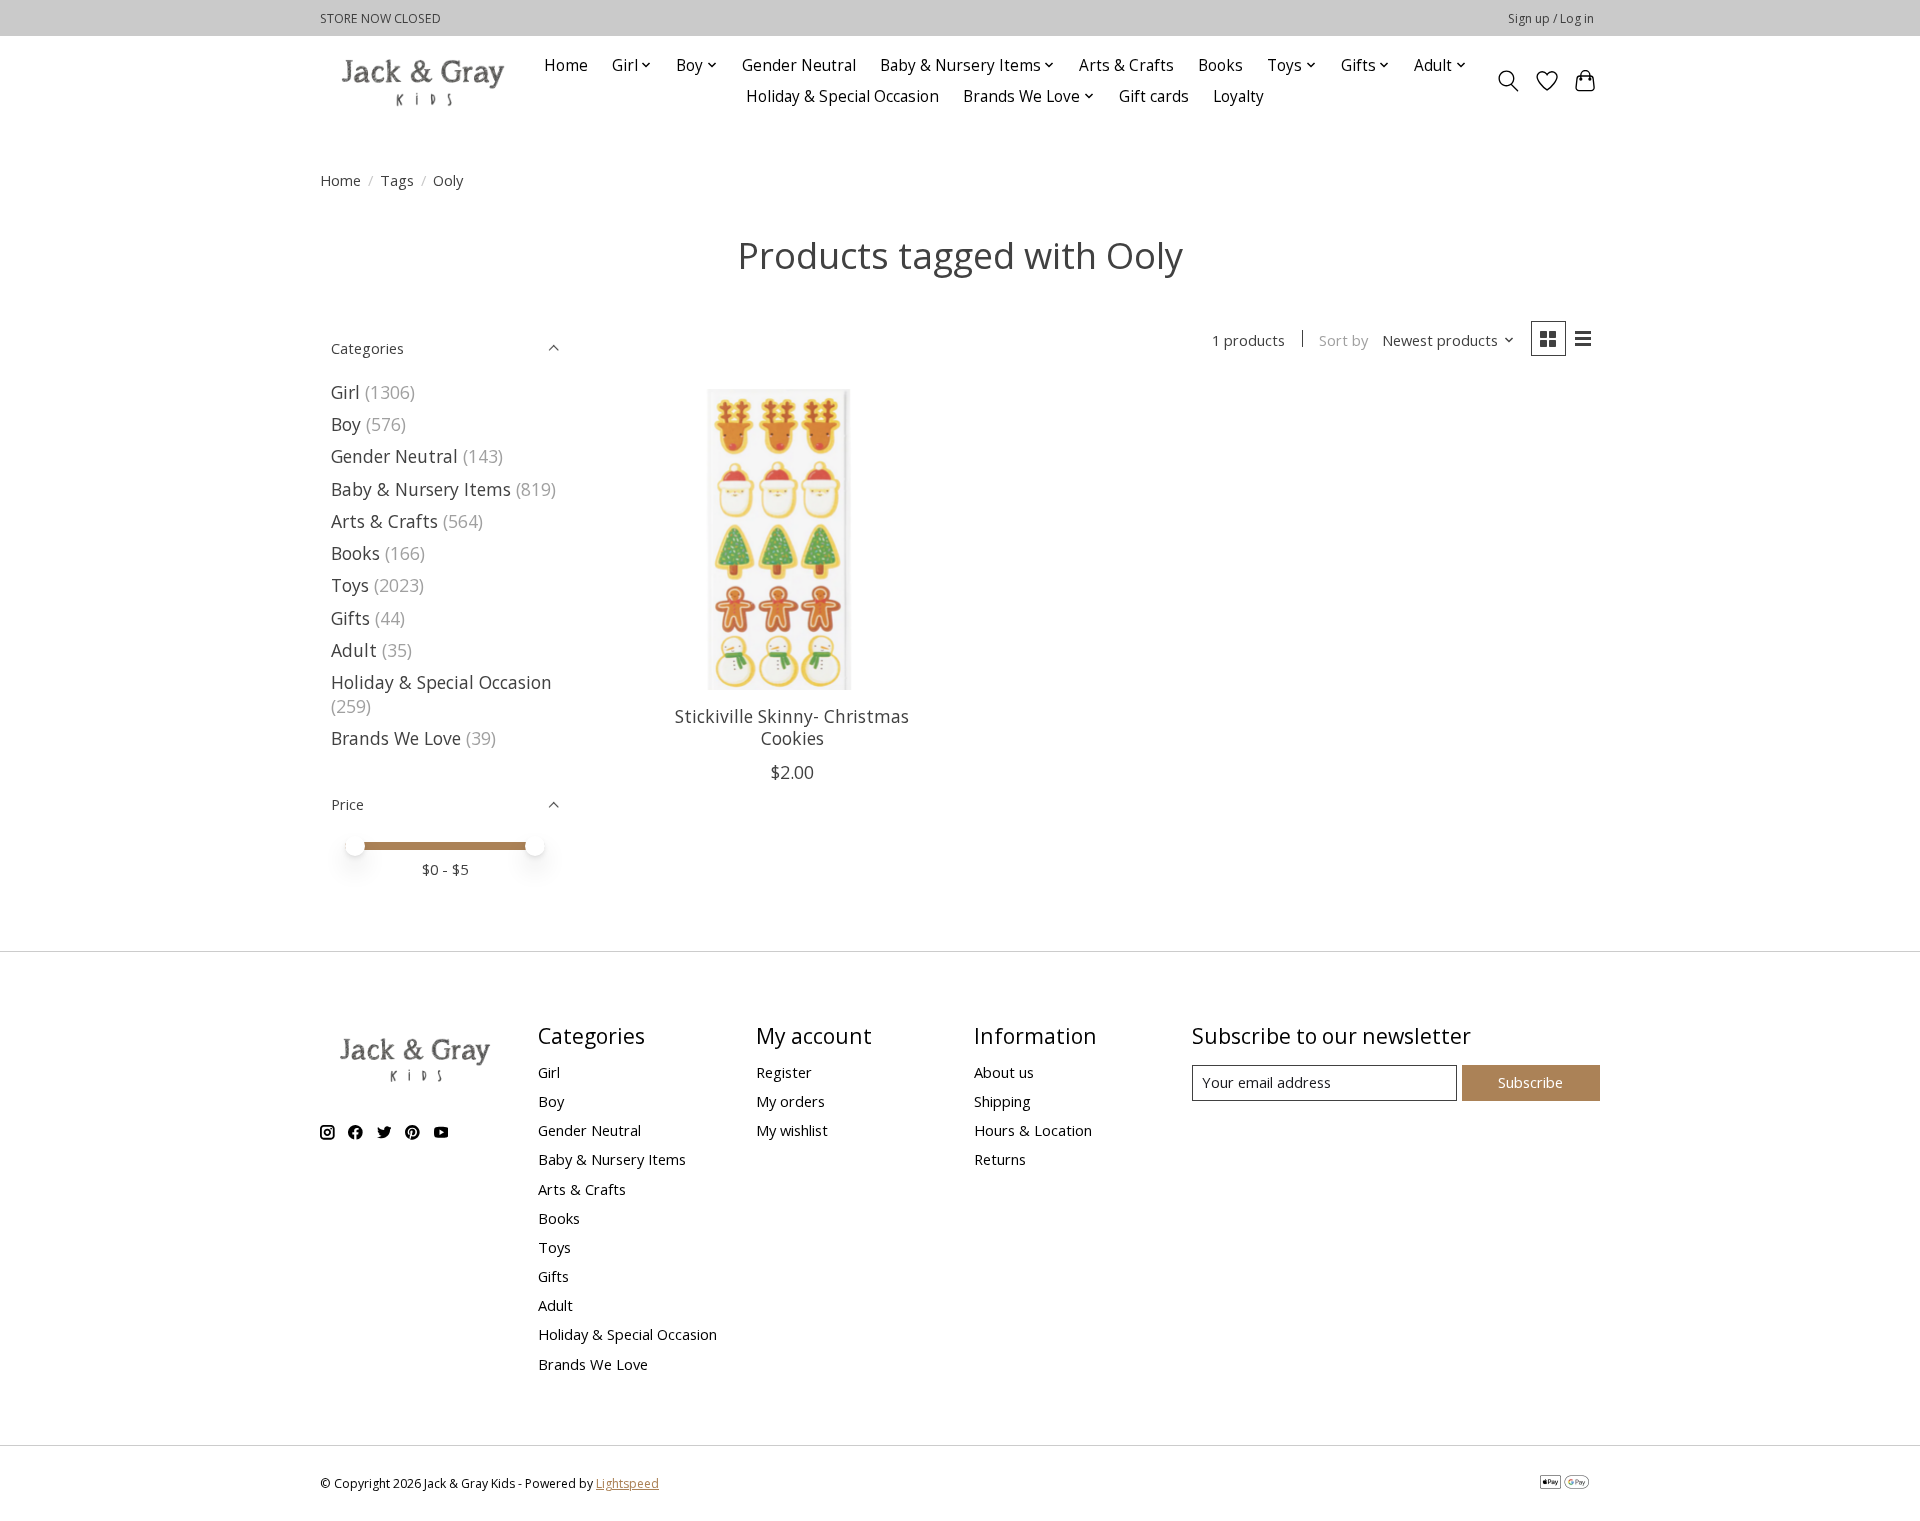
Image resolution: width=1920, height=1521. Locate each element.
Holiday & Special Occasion (842, 96)
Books (1220, 65)
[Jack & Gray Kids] (423, 80)
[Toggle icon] (1508, 81)
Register (784, 1072)
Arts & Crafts (1126, 65)
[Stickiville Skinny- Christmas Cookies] (792, 539)
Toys (350, 585)
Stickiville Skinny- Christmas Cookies (792, 726)
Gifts (350, 618)
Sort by (1343, 340)
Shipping (1002, 1101)
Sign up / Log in (1551, 18)
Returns (1000, 1159)
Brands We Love (396, 738)
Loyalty (1238, 96)
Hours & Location (1033, 1130)
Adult (354, 650)
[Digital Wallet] (1564, 1484)
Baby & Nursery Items (421, 489)
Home (566, 65)
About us (1004, 1072)
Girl (345, 392)
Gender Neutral (799, 65)
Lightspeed (627, 1483)
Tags (397, 180)
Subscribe (1530, 1082)
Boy (346, 424)
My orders (790, 1101)
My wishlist (792, 1130)
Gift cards (1154, 96)
